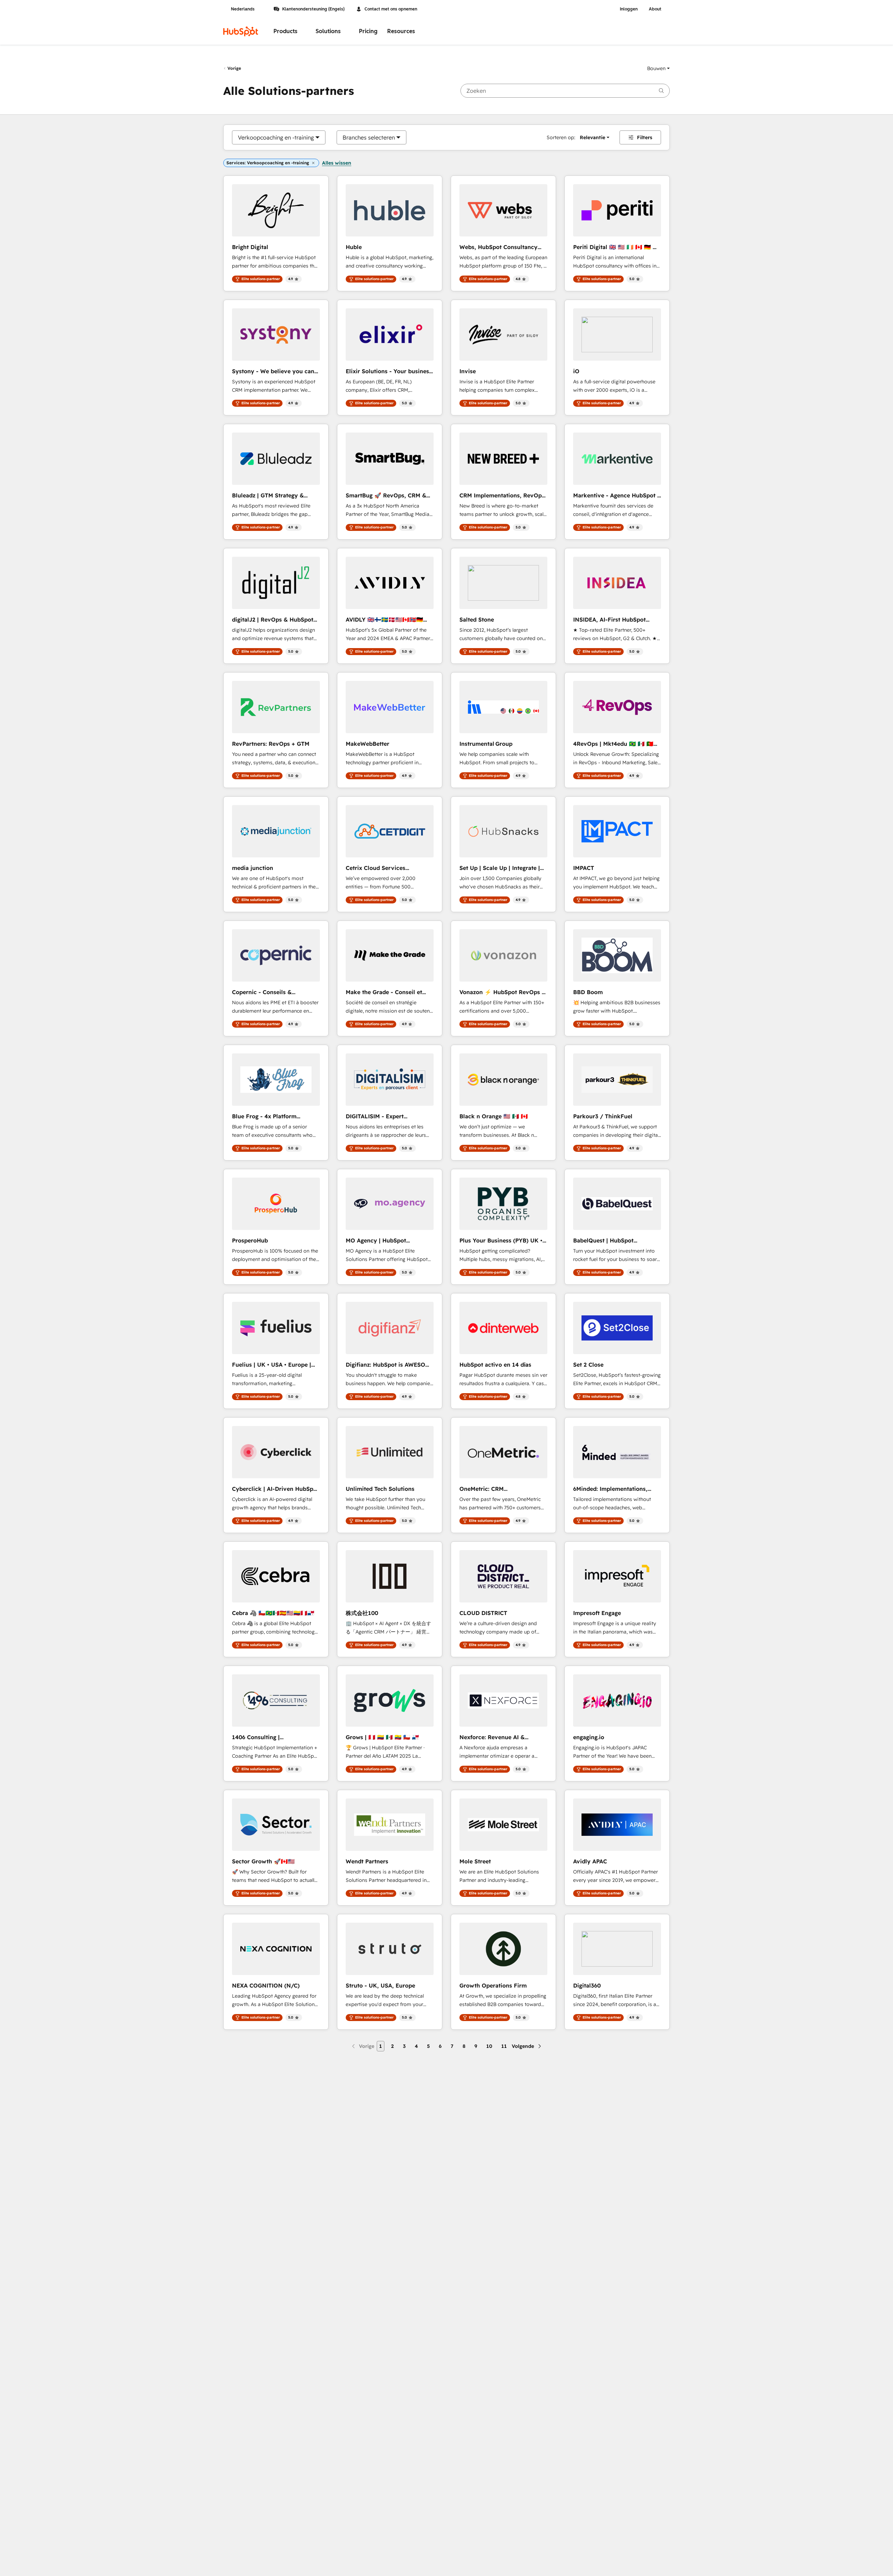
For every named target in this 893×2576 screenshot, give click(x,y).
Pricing (368, 31)
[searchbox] (565, 91)
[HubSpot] (241, 31)
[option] (276, 137)
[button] (658, 68)
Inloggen (629, 9)
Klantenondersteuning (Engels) (313, 9)
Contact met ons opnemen (391, 9)
